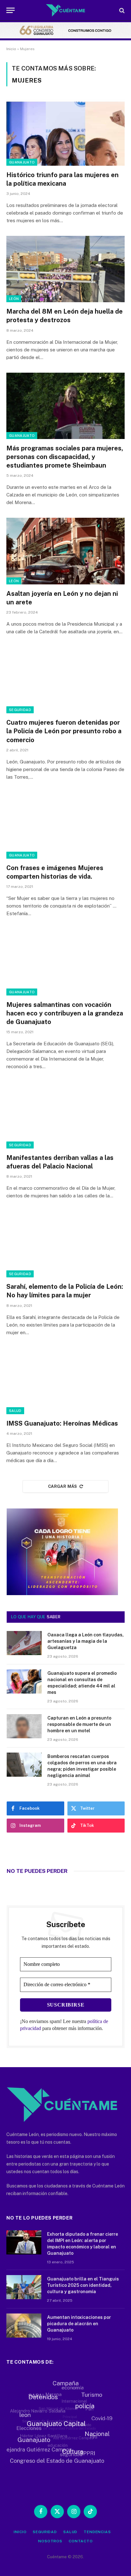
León (14, 299)
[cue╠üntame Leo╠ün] (62, 1594)
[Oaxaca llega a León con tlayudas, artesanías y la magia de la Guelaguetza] (24, 1643)
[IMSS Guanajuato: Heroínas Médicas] (65, 1381)
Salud (15, 1411)
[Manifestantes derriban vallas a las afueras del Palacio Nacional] (65, 1115)
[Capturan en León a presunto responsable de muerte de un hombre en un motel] (24, 1726)
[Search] (121, 10)
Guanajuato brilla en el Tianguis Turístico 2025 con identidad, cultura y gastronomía (83, 2285)
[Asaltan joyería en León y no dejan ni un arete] (65, 551)
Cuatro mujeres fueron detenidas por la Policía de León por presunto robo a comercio (64, 731)
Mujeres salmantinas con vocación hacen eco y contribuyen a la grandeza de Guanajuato (65, 1013)
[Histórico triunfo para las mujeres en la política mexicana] (65, 132)
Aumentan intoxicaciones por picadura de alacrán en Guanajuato (79, 2324)
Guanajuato (22, 162)
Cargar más (63, 1486)
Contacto (81, 2541)
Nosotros (50, 2541)
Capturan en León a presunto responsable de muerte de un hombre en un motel (79, 1724)
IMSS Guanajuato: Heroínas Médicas (62, 1423)
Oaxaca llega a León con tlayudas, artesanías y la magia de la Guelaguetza (86, 1641)
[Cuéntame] (66, 10)
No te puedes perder (37, 1871)
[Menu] (10, 10)
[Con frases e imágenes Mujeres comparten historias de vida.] (65, 825)
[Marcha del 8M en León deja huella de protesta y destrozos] (65, 269)
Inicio (11, 49)
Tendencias (97, 2532)
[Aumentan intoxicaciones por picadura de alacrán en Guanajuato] (24, 2326)
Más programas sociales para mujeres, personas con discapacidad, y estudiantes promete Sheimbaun (65, 457)
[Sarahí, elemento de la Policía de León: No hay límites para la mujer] (65, 1244)
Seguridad (20, 710)
